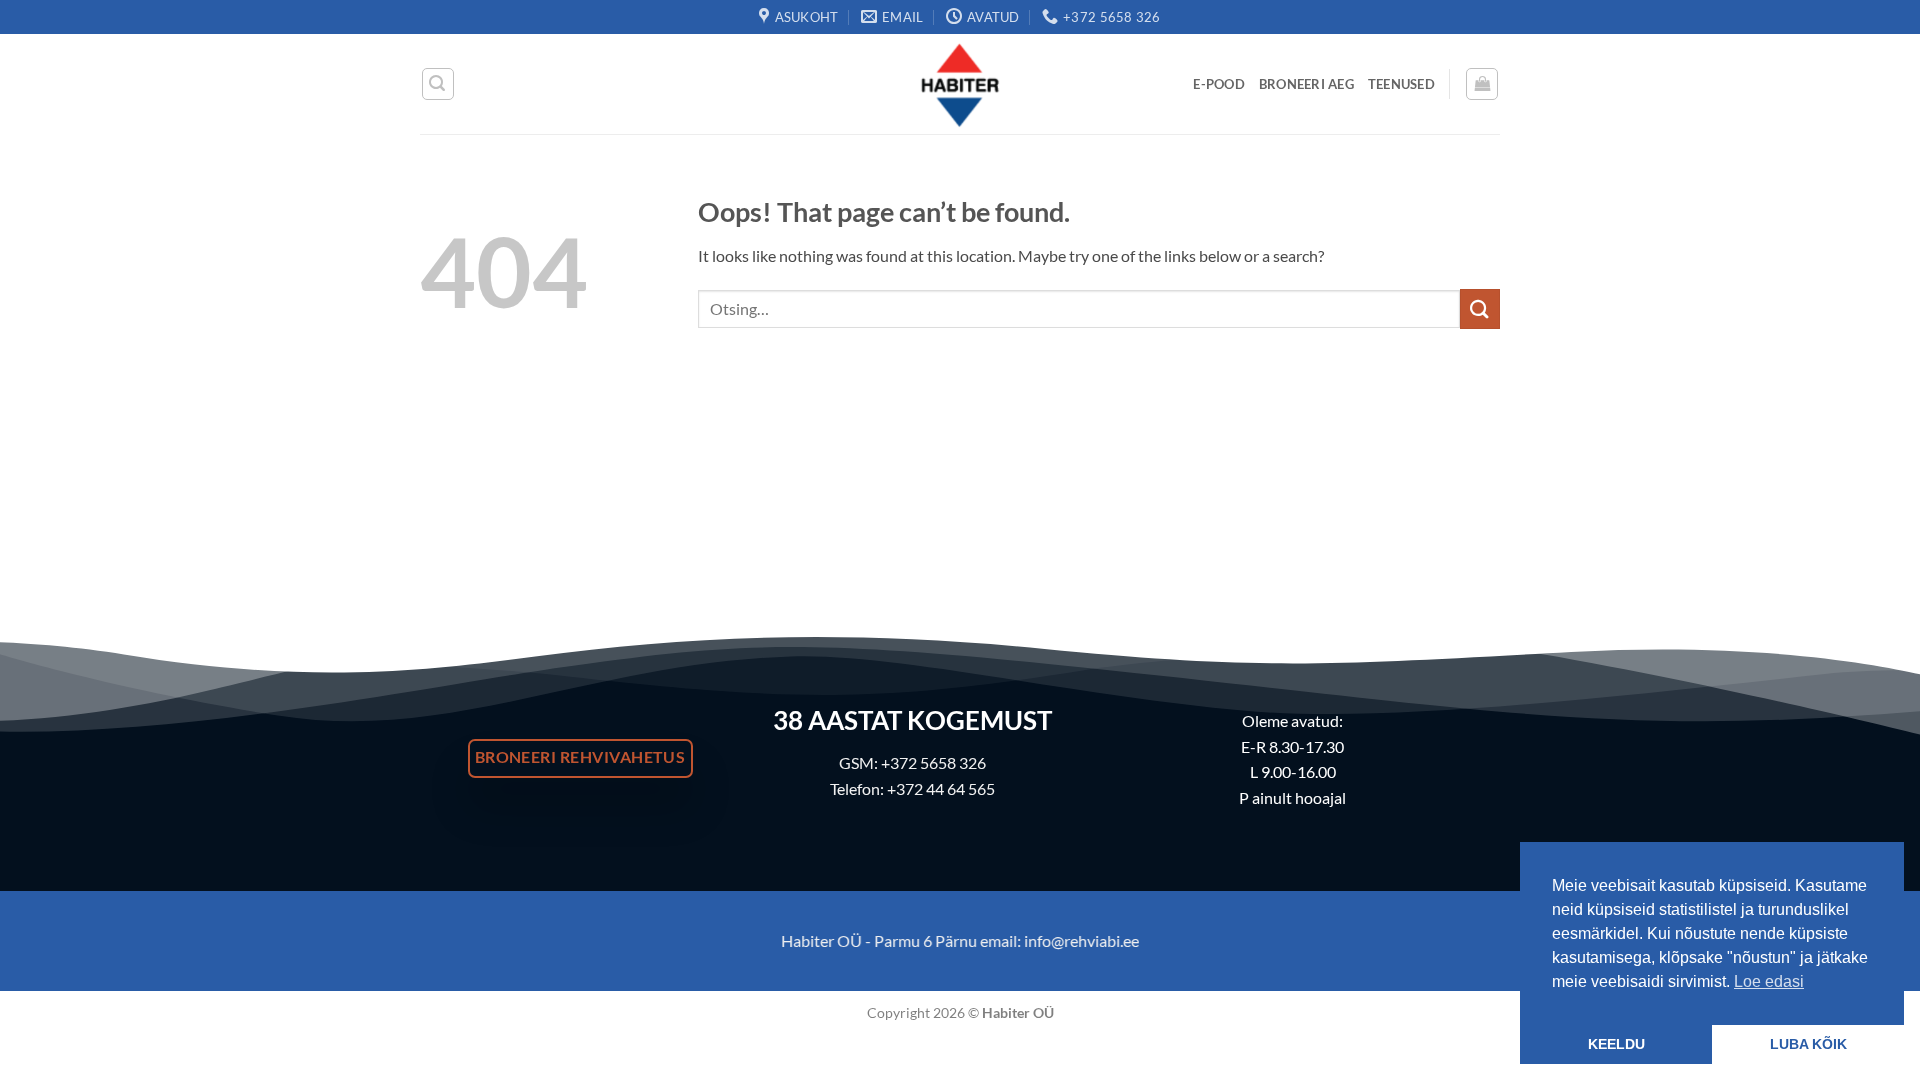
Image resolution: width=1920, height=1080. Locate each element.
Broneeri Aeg (1306, 84)
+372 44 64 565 (941, 788)
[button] (438, 84)
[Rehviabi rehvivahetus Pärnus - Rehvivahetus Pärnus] (960, 84)
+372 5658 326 (933, 762)
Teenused (1401, 84)
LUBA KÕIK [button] (1808, 1044)
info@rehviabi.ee (1081, 940)
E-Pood (1219, 84)
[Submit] (1480, 308)
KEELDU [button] (1616, 1044)
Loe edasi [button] (1769, 981)
